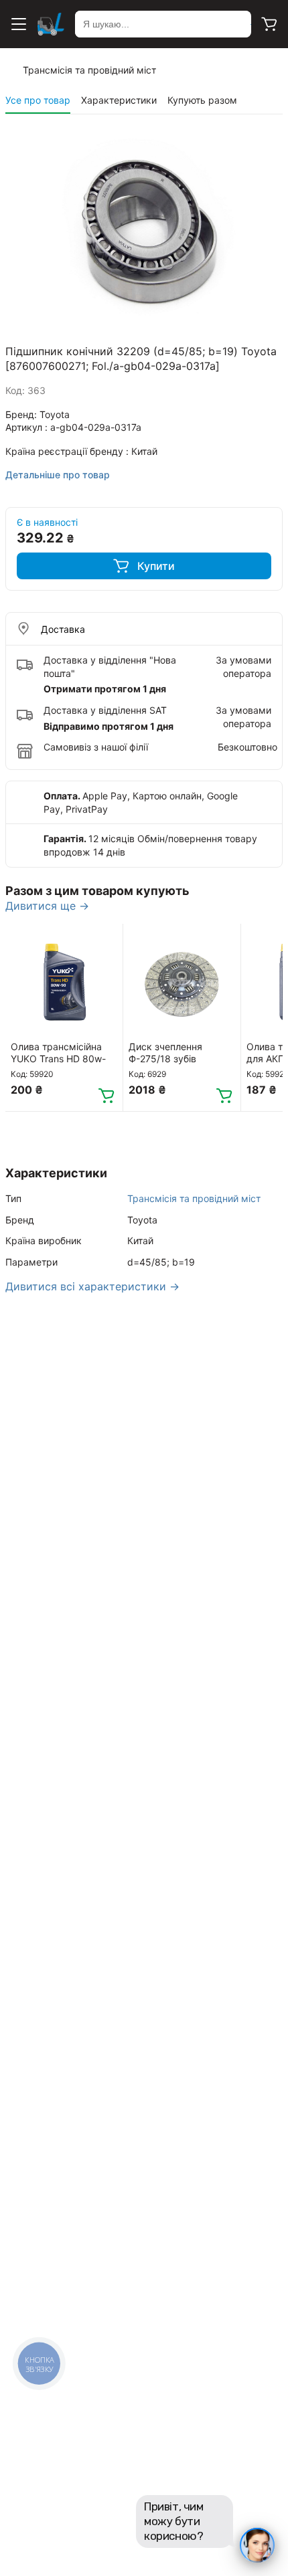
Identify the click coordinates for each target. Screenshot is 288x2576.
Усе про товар (38, 100)
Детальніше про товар (58, 475)
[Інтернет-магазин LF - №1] (51, 24)
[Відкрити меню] (19, 24)
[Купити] (106, 1095)
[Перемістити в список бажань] (106, 940)
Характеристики (119, 100)
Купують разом (202, 100)
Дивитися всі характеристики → (92, 1286)
